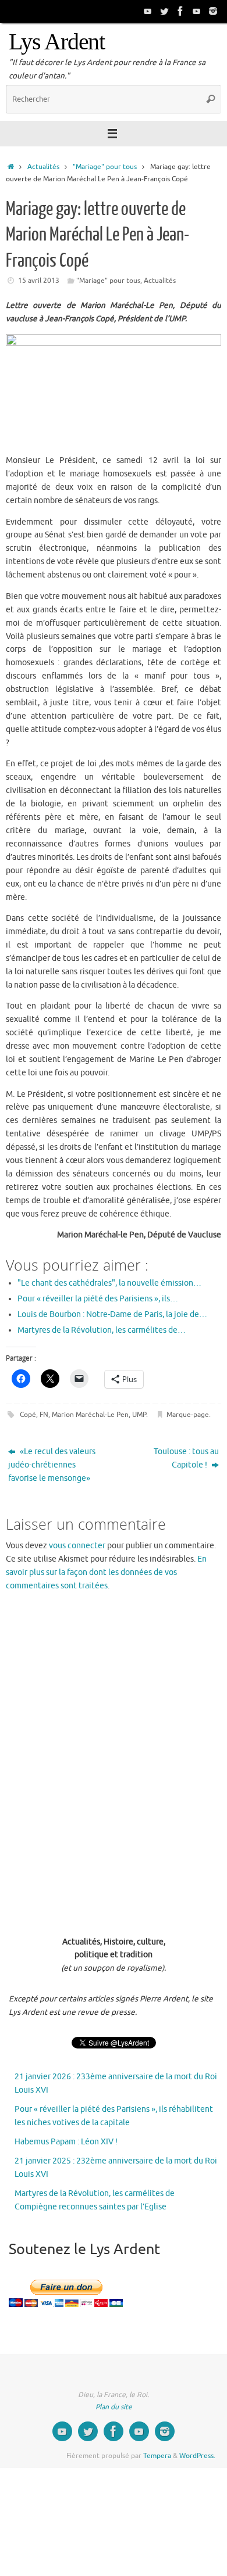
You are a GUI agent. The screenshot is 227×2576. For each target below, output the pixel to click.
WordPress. (197, 2456)
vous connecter (77, 1546)
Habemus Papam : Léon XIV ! (66, 2142)
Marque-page (188, 1415)
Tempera (157, 2456)
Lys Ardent (57, 42)
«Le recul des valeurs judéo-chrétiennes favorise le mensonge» (52, 1465)
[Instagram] (213, 11)
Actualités (43, 167)
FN (44, 1415)
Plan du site (114, 2407)
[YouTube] (148, 11)
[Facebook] (180, 11)
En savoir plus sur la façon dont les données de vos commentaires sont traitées (106, 1572)
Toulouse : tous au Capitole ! (186, 1458)
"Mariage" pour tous (105, 167)
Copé (28, 1415)
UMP (139, 1415)
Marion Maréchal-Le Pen (90, 1415)
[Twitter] (164, 11)
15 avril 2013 (39, 281)
